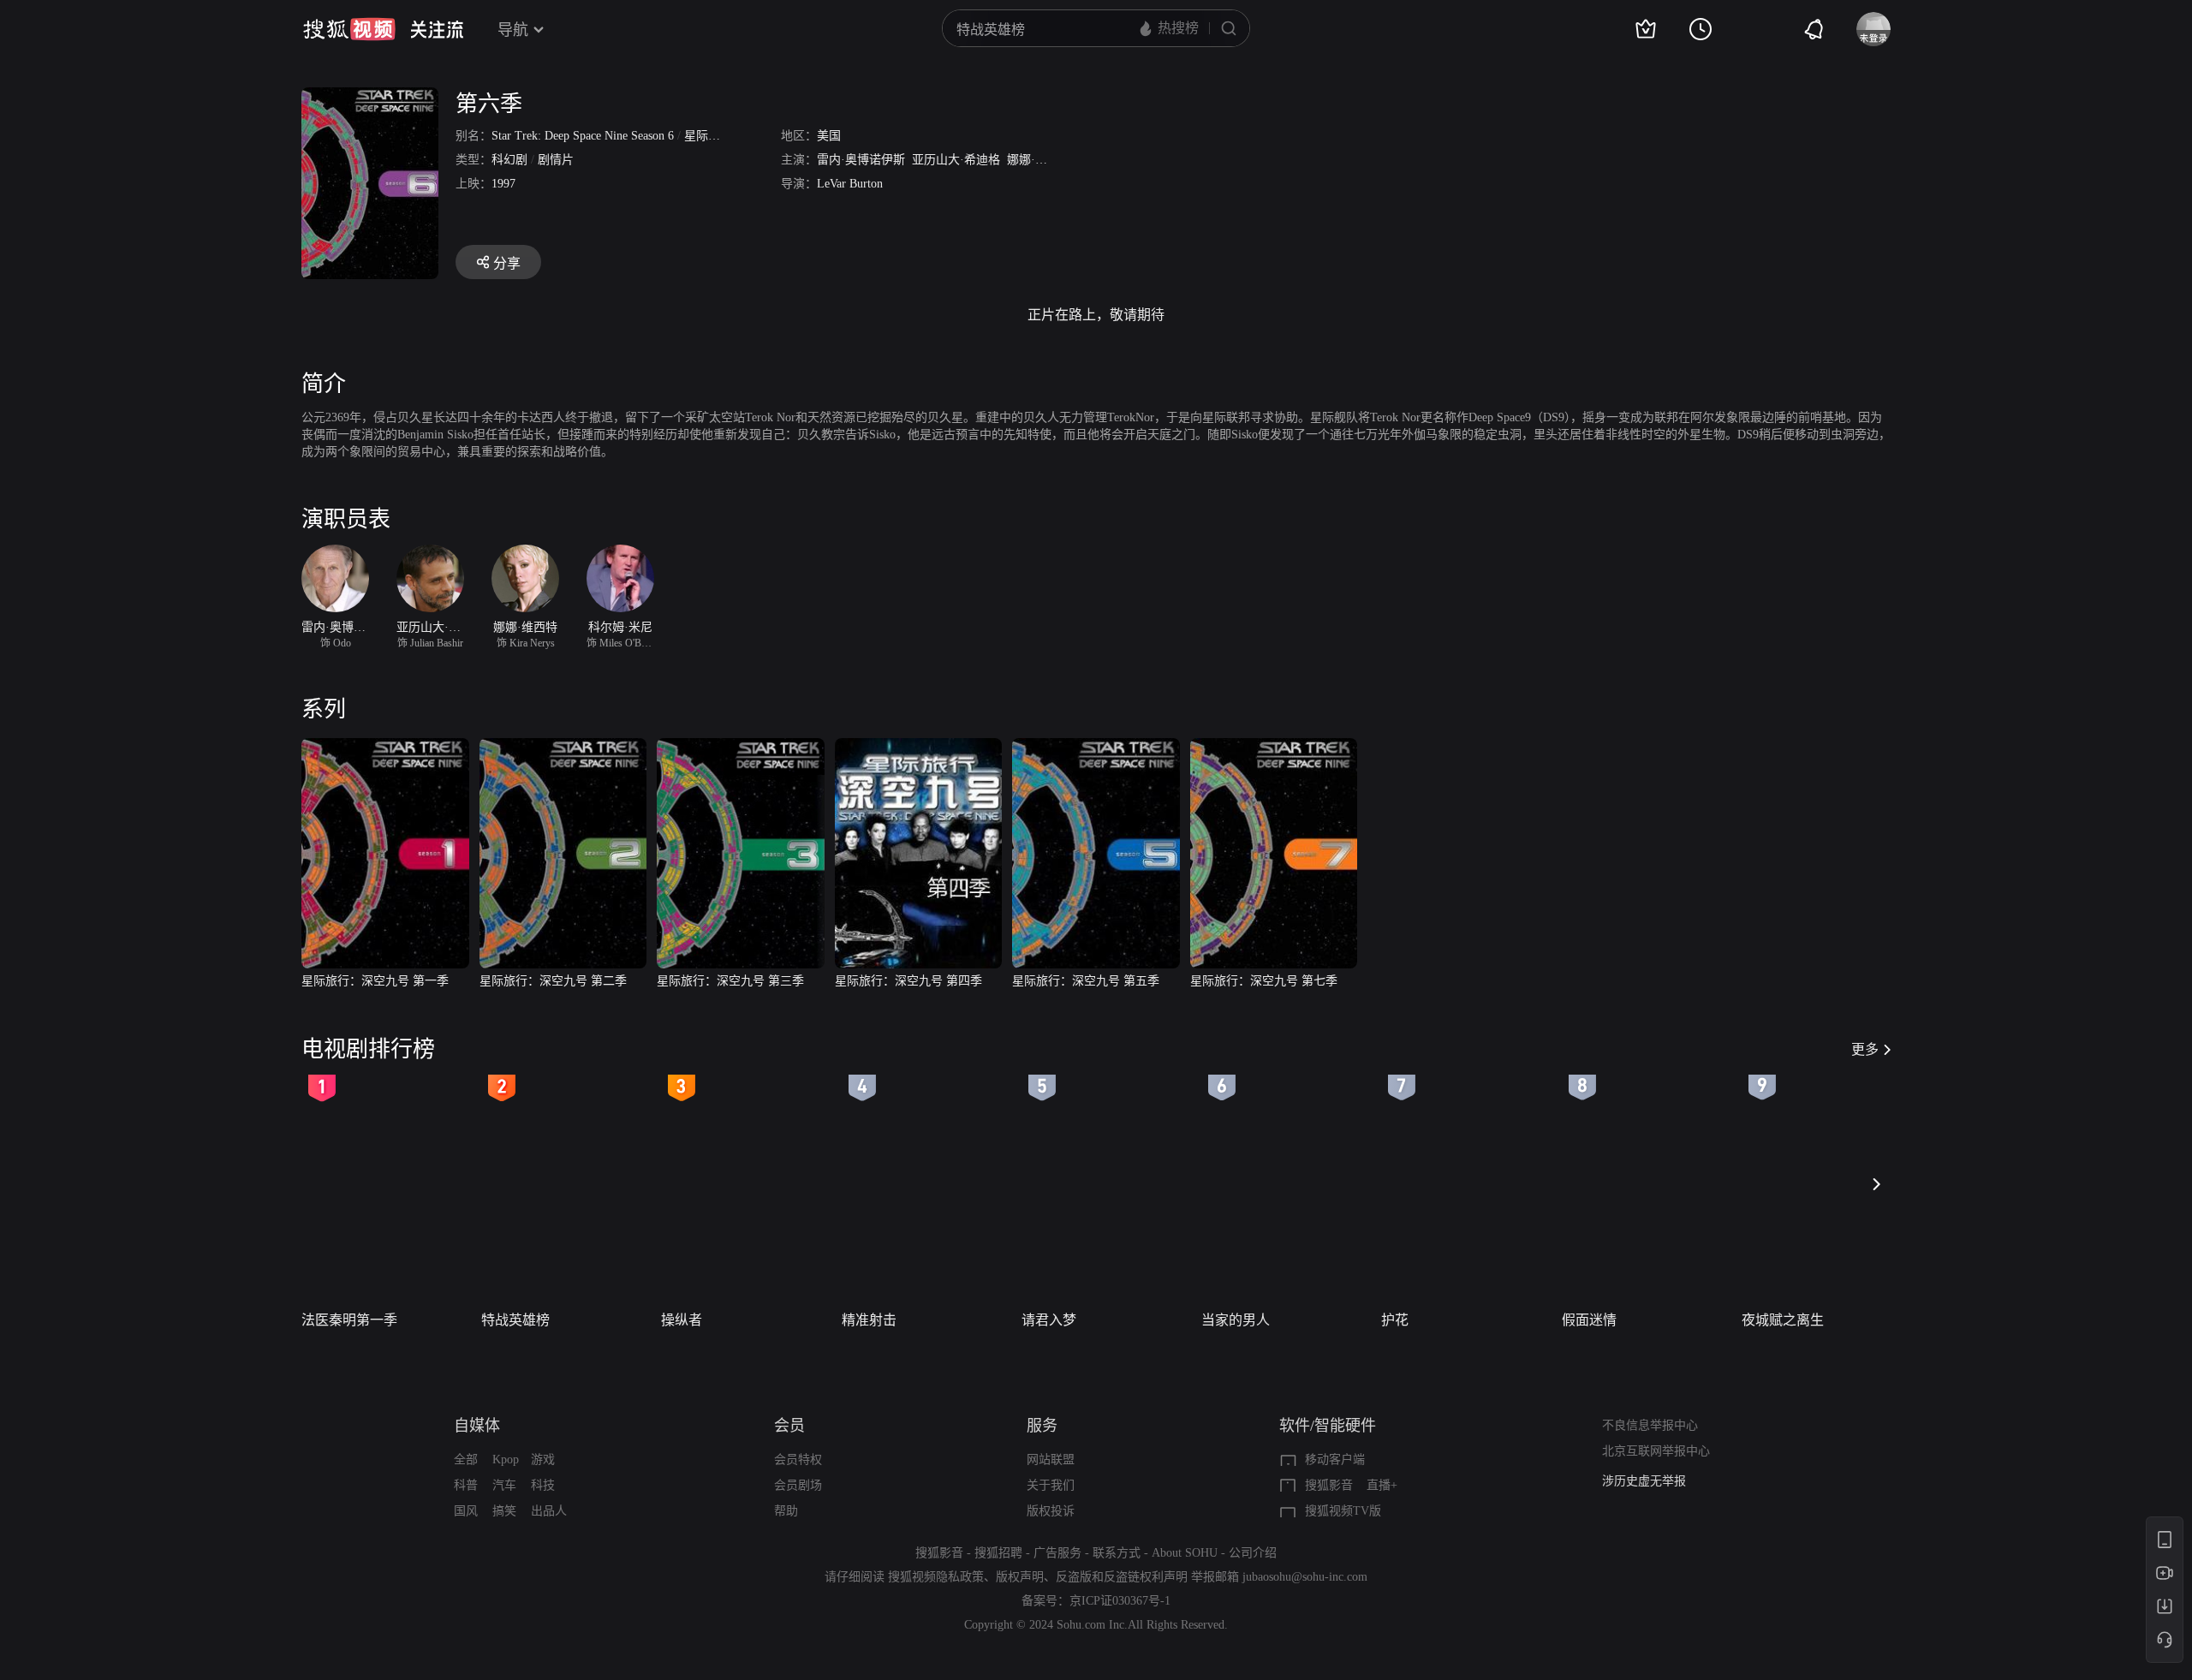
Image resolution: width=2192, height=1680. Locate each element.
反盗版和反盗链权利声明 (1122, 1577)
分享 (507, 263)
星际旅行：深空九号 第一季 (375, 981)
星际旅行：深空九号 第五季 (1086, 981)
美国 (829, 136)
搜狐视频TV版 (1343, 1511)
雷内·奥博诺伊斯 (861, 160)
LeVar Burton (850, 184)
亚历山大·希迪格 (956, 160)
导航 (513, 30)
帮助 (786, 1511)
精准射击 (869, 1320)
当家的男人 (1236, 1320)
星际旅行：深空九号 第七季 (1264, 981)
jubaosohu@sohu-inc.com (1305, 1577)
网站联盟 (1051, 1460)
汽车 (504, 1485)
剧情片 (556, 160)
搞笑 (504, 1511)
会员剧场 (798, 1485)
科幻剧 (509, 160)
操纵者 (682, 1320)
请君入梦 (1049, 1320)
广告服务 (1057, 1553)
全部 (466, 1460)
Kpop (506, 1460)
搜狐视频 (349, 29)
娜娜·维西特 (1039, 160)
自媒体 (477, 1426)
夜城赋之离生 (1783, 1320)
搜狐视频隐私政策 (936, 1577)
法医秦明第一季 (349, 1320)
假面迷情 (1589, 1320)
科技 (543, 1485)
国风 (466, 1511)
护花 (1395, 1320)
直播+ (1382, 1485)
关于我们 (1051, 1485)
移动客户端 (1335, 1460)
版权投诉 (1051, 1511)
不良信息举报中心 (1650, 1425)
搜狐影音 (1329, 1485)
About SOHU (1185, 1553)
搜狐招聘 (998, 1553)
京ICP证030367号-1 (1120, 1601)
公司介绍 (1253, 1553)
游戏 (543, 1460)
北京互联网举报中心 (1656, 1451)
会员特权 (798, 1460)
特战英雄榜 (515, 1320)
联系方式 (1117, 1553)
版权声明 (1020, 1577)
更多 (1865, 1049)
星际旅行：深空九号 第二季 (553, 981)
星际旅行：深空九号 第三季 (730, 981)
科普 (466, 1485)
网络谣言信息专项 (1650, 1490)
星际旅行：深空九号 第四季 (908, 981)
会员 (789, 1426)
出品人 (549, 1511)
